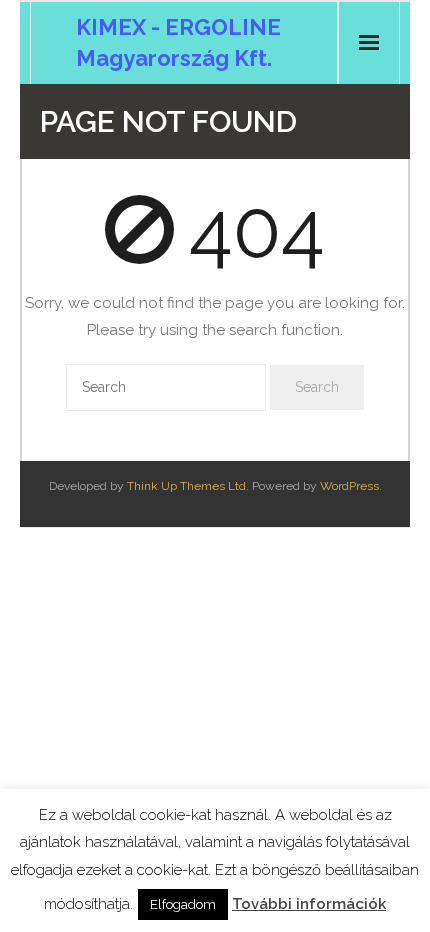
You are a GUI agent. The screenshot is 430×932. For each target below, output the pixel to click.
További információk (309, 904)
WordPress (349, 486)
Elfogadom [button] (183, 904)
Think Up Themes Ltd (186, 486)
